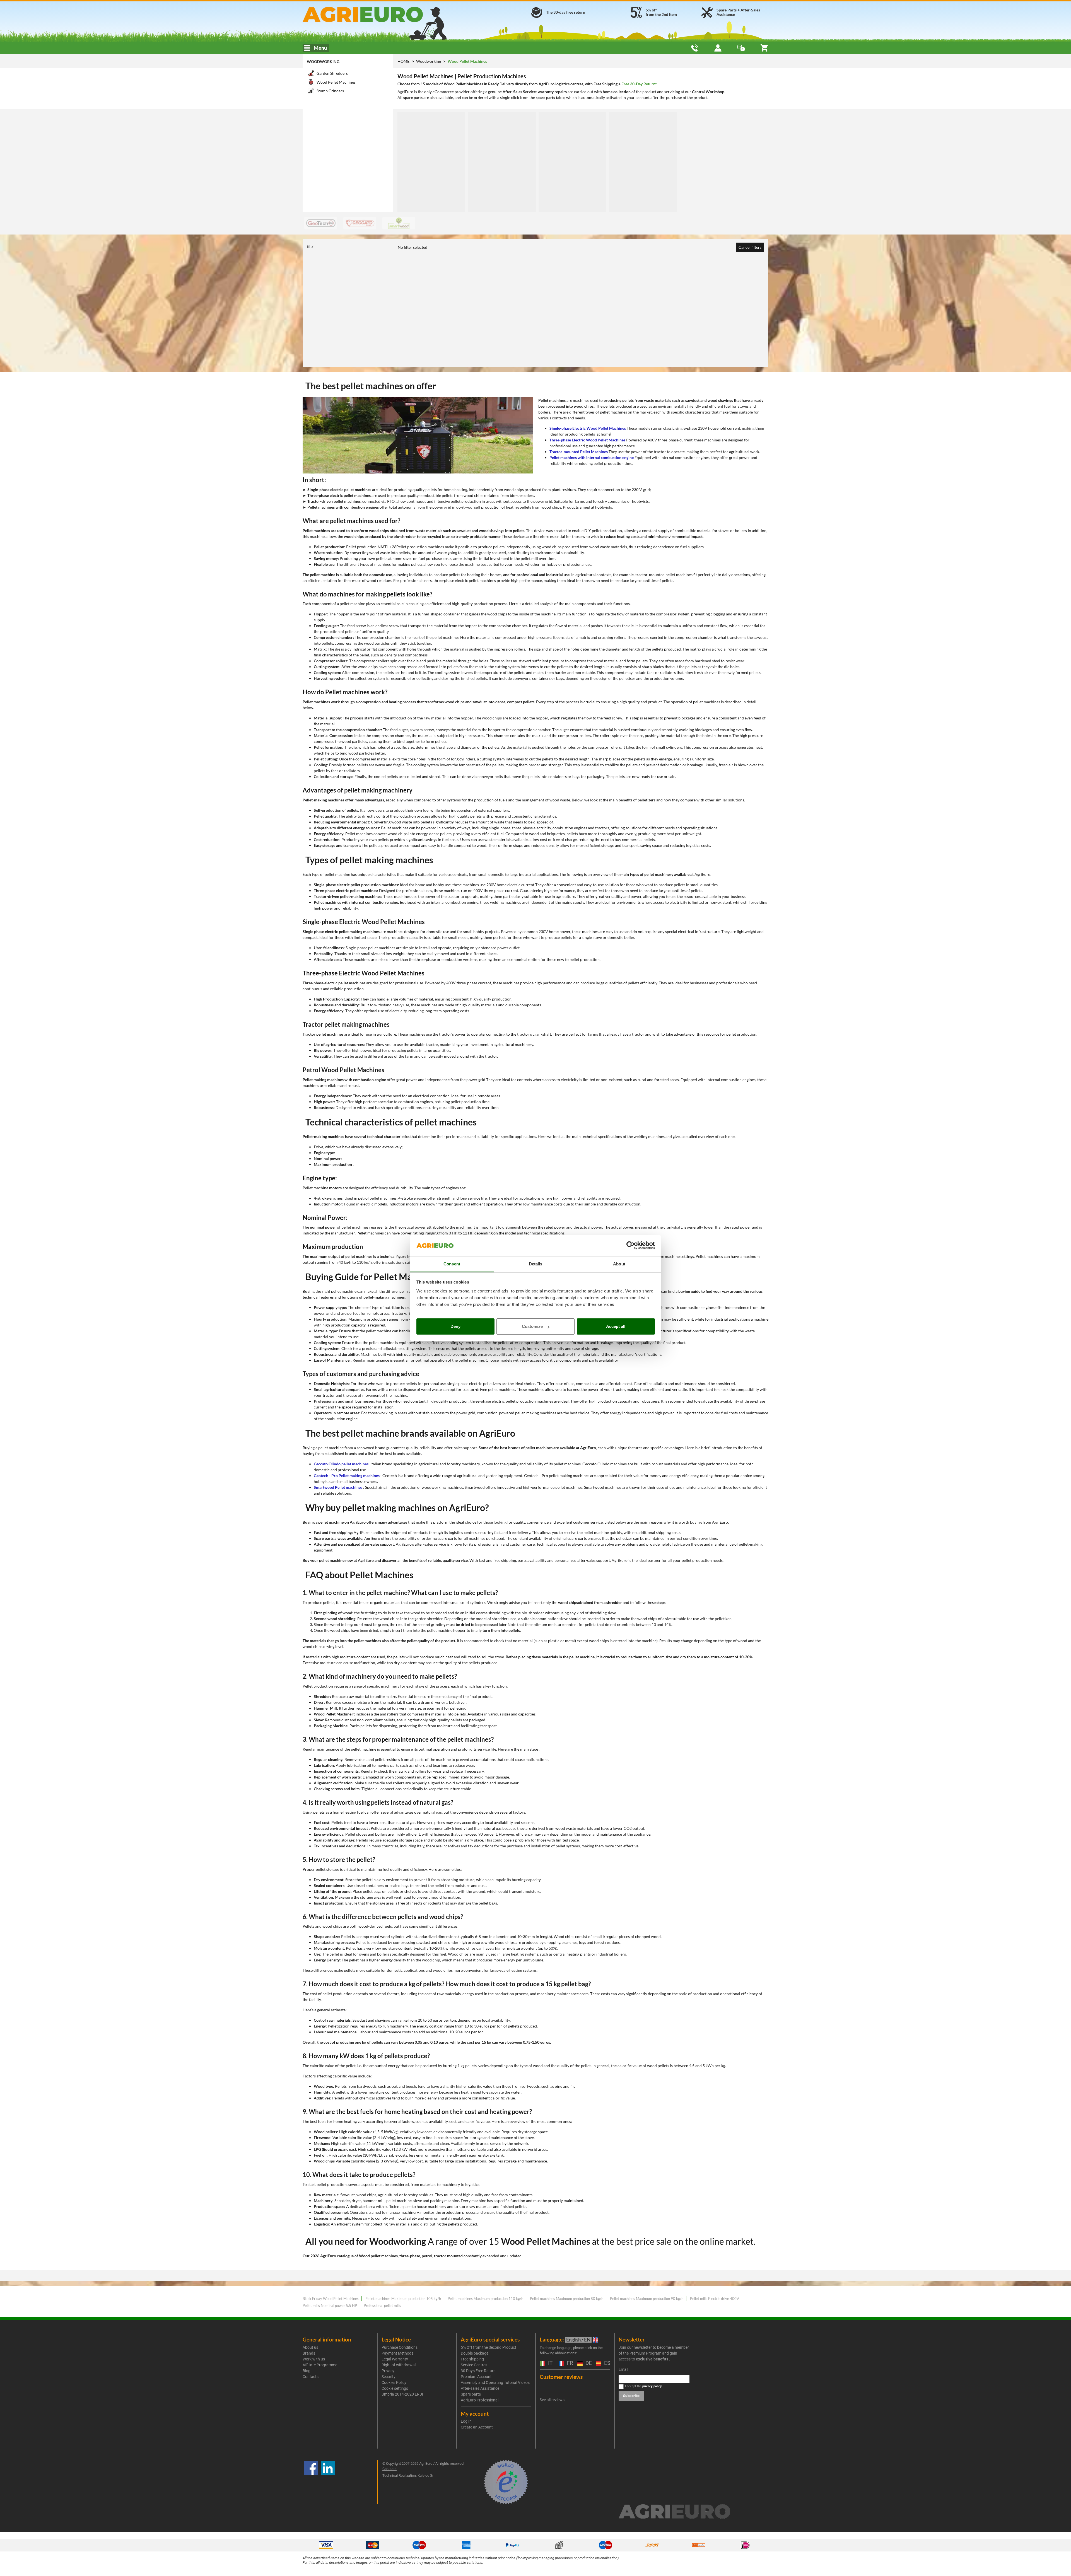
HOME (403, 61)
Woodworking (323, 61)
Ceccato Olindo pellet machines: (342, 1464)
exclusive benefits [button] (652, 2359)
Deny (455, 1326)
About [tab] (619, 1264)
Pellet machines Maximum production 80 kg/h (567, 2299)
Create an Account (477, 2427)
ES (606, 2363)
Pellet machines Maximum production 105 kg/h (403, 2299)
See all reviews (552, 2400)
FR (569, 2363)
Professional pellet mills (382, 2306)
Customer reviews (561, 2377)
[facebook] (311, 2482)
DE (588, 2363)
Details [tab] (536, 1264)
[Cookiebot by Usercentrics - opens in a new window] (630, 1246)
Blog (307, 2371)
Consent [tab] (452, 1264)
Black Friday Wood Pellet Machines (331, 2299)
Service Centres (474, 2365)
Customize (532, 1326)
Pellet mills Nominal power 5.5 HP (330, 2306)
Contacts (311, 2377)
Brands (309, 2353)
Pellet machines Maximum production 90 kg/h (647, 2299)
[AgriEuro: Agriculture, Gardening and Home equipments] (377, 14)
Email (623, 2369)
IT (550, 2363)
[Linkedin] (328, 2482)
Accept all (616, 1326)
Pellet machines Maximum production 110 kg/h (485, 2299)
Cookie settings (395, 2388)
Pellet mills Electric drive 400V (715, 2299)
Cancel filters (750, 247)
